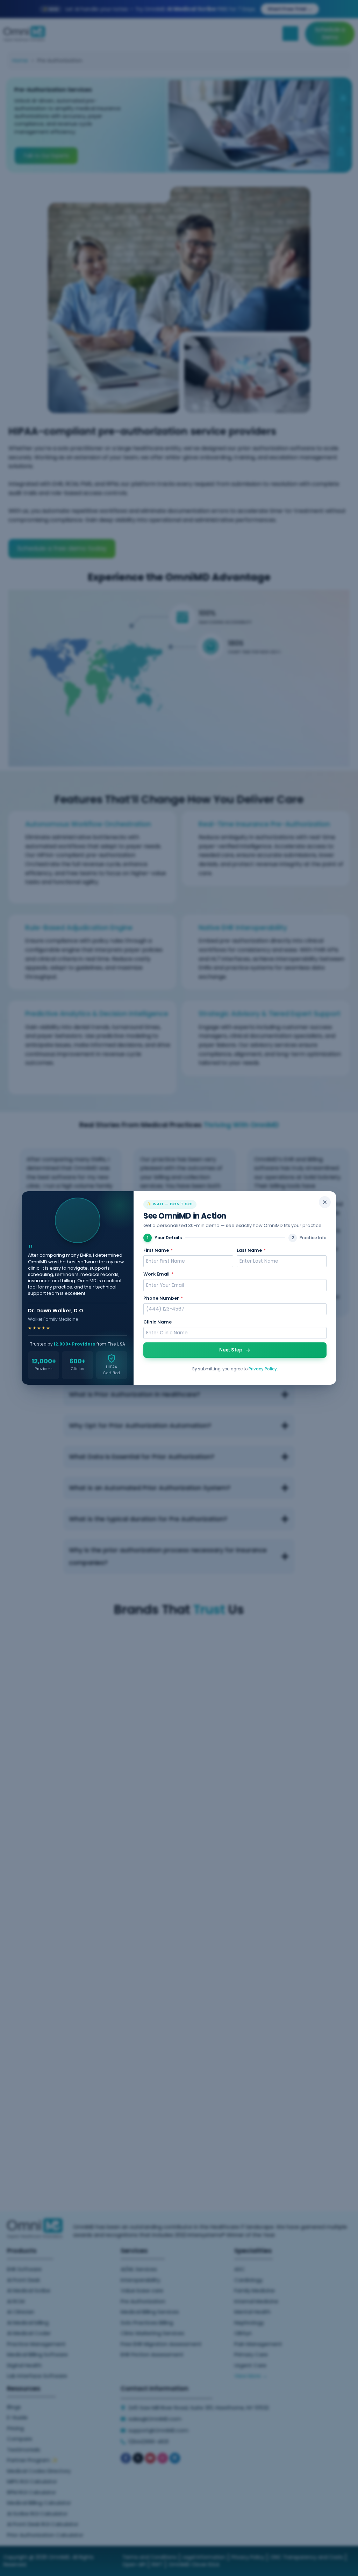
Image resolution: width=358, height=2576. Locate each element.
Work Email (158, 1274)
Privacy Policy (263, 1369)
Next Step (231, 1350)
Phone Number (163, 1298)
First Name (158, 1250)
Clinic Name (157, 1322)
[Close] (325, 1202)
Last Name (251, 1250)
